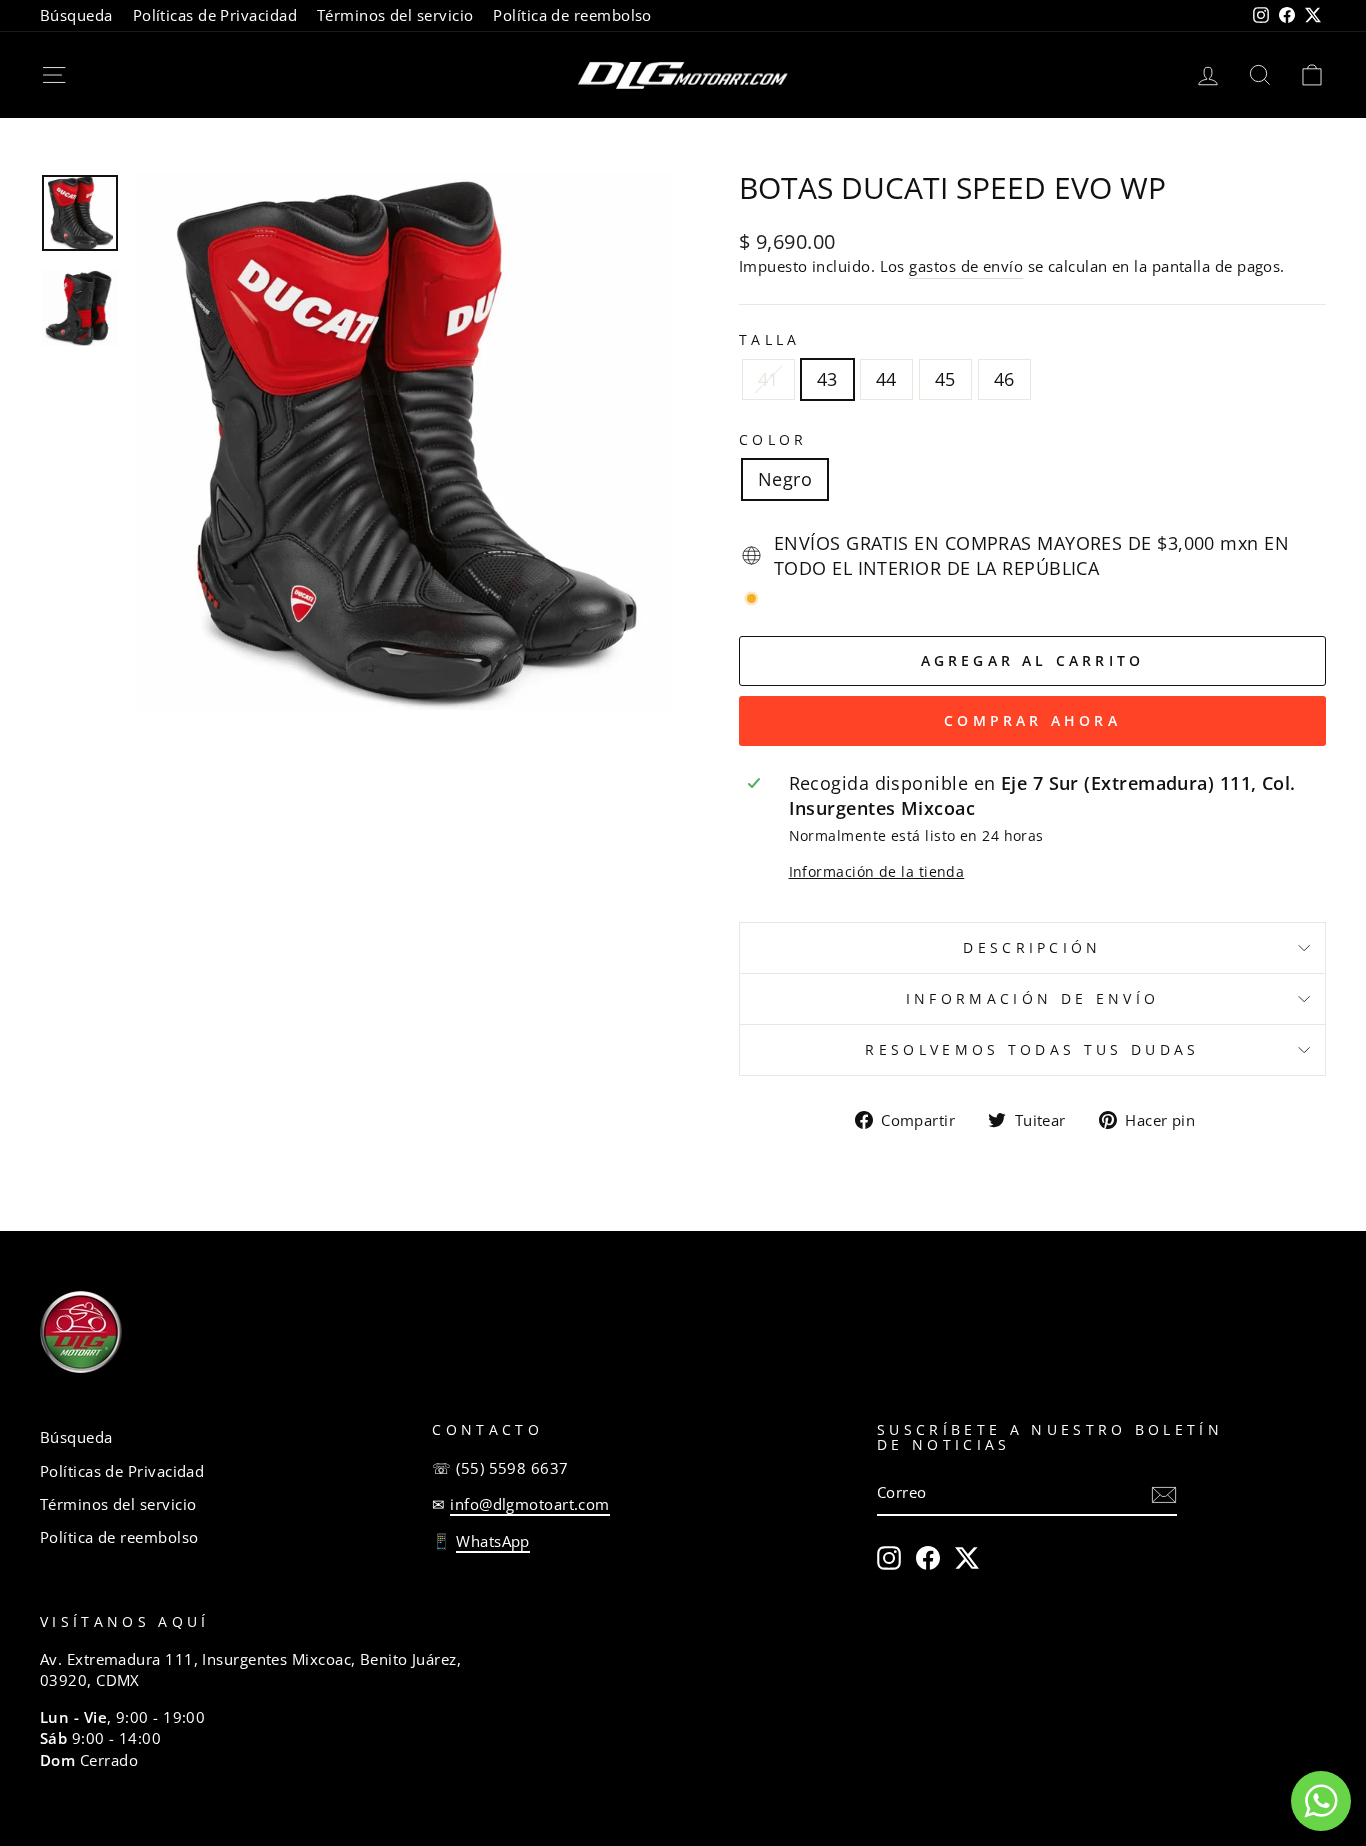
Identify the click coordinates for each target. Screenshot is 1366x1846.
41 (768, 379)
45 (945, 379)
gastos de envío (966, 266)
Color (773, 439)
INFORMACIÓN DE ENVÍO (1032, 998)
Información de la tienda (877, 871)
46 (1004, 379)
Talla (770, 339)
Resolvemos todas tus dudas (1032, 1049)
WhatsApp (493, 1541)
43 (827, 379)
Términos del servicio (395, 15)
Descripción (1032, 947)
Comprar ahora (1032, 720)
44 (886, 379)
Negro (785, 479)
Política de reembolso (572, 15)
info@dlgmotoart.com (530, 1504)
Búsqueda (76, 15)
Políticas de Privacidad (215, 15)
